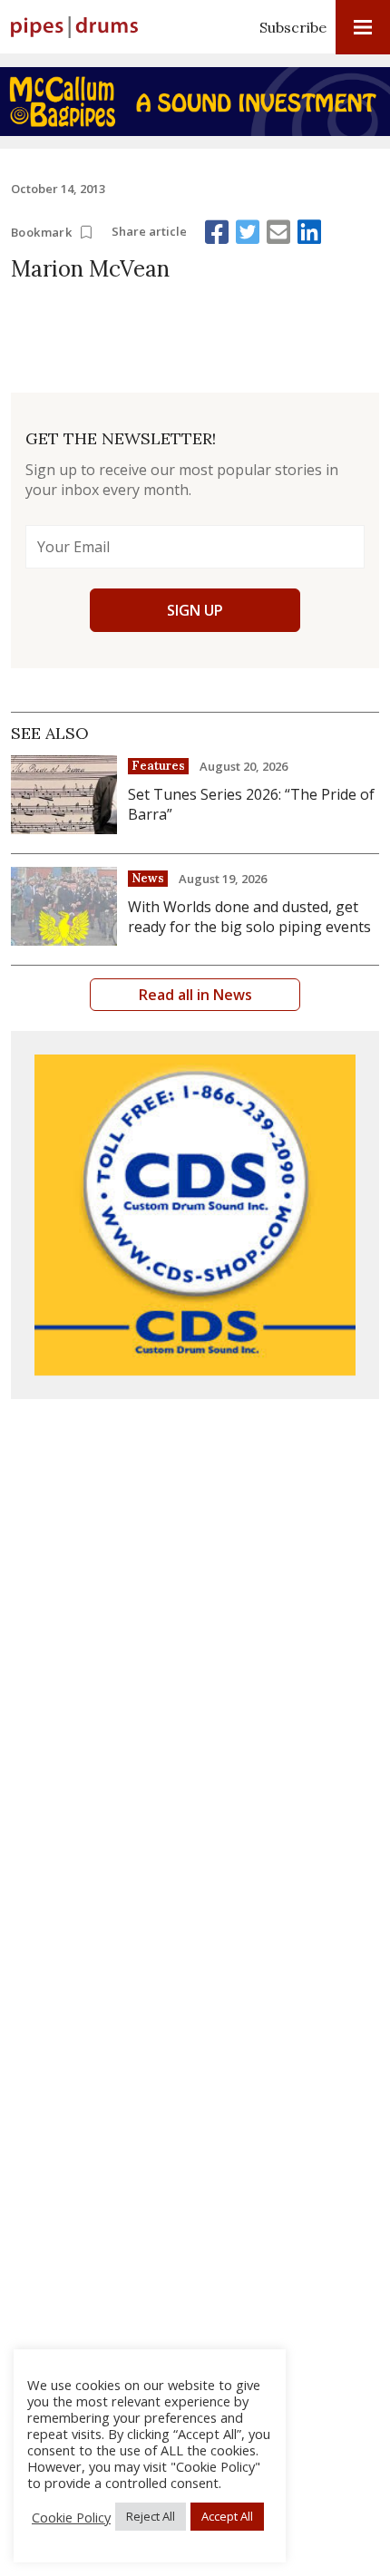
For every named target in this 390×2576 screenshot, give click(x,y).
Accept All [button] (227, 2516)
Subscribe (293, 27)
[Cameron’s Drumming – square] (195, 1215)
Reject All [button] (151, 2516)
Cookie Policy (71, 2517)
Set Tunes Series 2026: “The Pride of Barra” (251, 804)
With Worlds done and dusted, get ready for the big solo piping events (249, 917)
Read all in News (195, 995)
